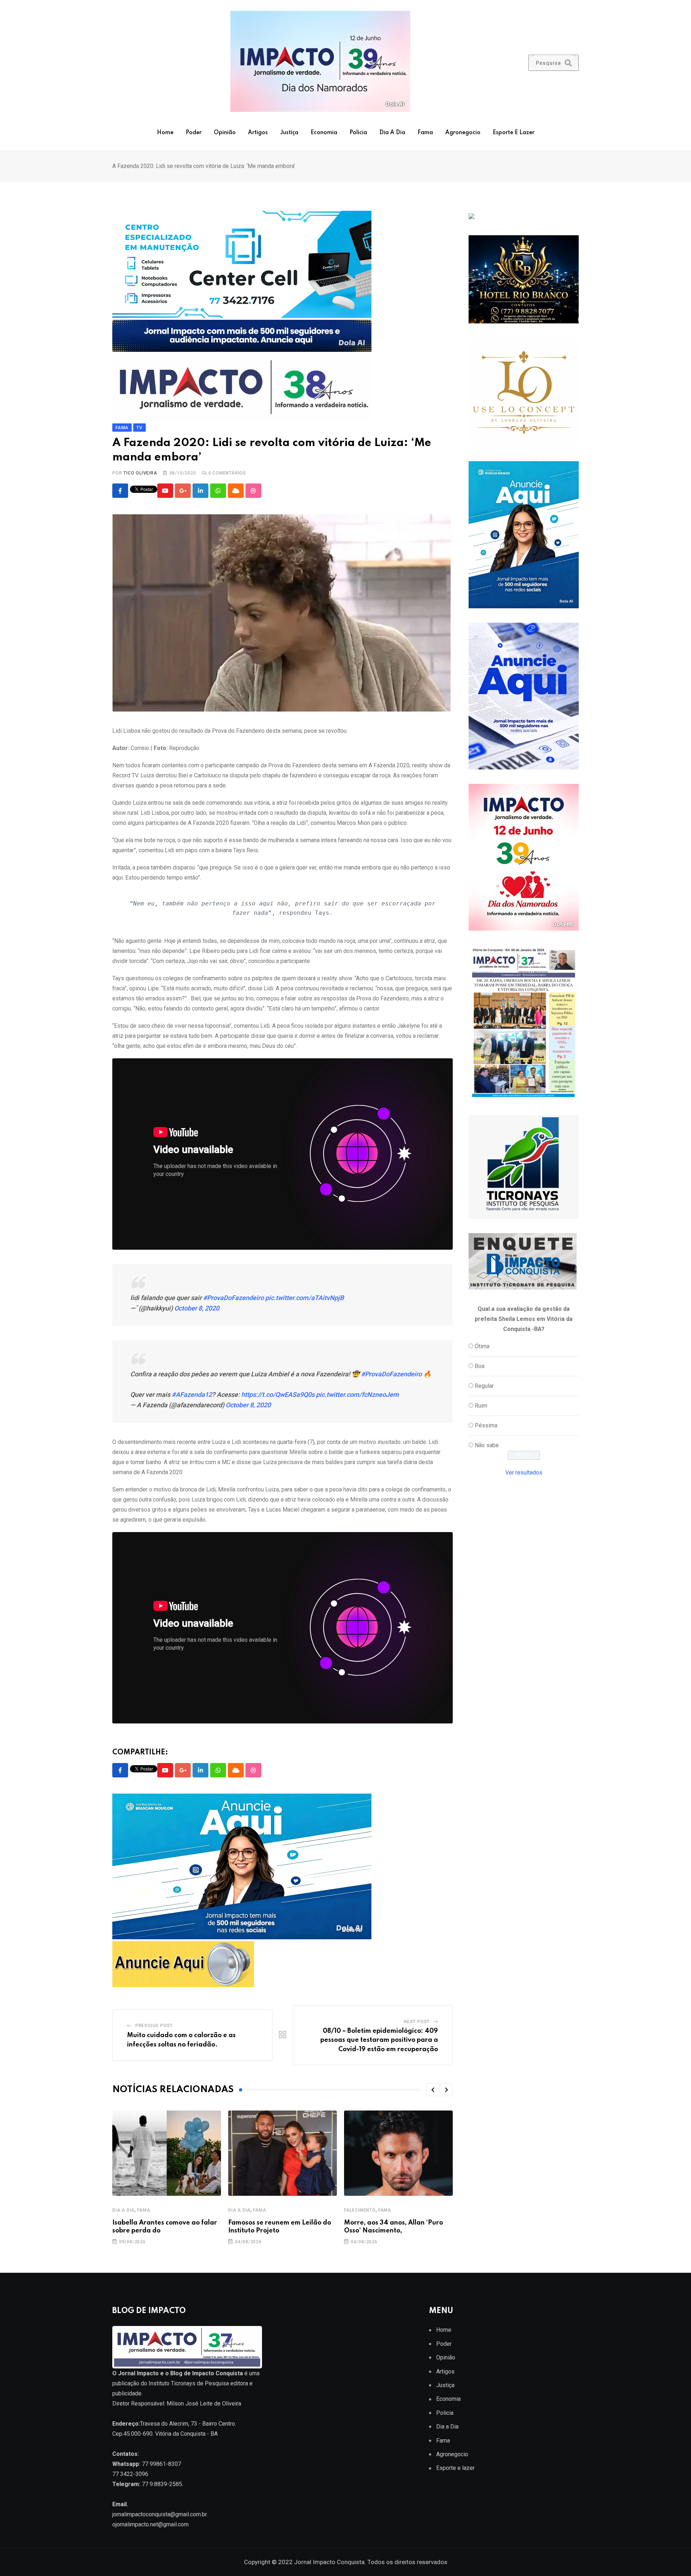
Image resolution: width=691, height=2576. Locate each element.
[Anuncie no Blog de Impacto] (524, 1167)
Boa (480, 1366)
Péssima (486, 1425)
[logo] (187, 2347)
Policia (358, 133)
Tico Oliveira (140, 473)
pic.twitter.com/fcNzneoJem (357, 1394)
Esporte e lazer (514, 133)
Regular (484, 1386)
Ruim (481, 1406)
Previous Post (154, 2026)
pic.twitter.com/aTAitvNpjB (304, 1298)
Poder (194, 133)
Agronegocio (463, 133)
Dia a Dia (392, 133)
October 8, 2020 (197, 1308)
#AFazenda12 (192, 1394)
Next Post (417, 2022)
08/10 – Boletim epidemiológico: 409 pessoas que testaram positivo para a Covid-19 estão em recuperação (379, 2040)
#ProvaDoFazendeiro (233, 1298)
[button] (433, 2090)
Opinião (225, 133)
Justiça (289, 133)
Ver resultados (524, 1473)
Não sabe (487, 1445)
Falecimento (360, 2210)
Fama (425, 133)
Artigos (258, 133)
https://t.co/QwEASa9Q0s (278, 1394)
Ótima (482, 1346)
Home (165, 133)
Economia (324, 133)
